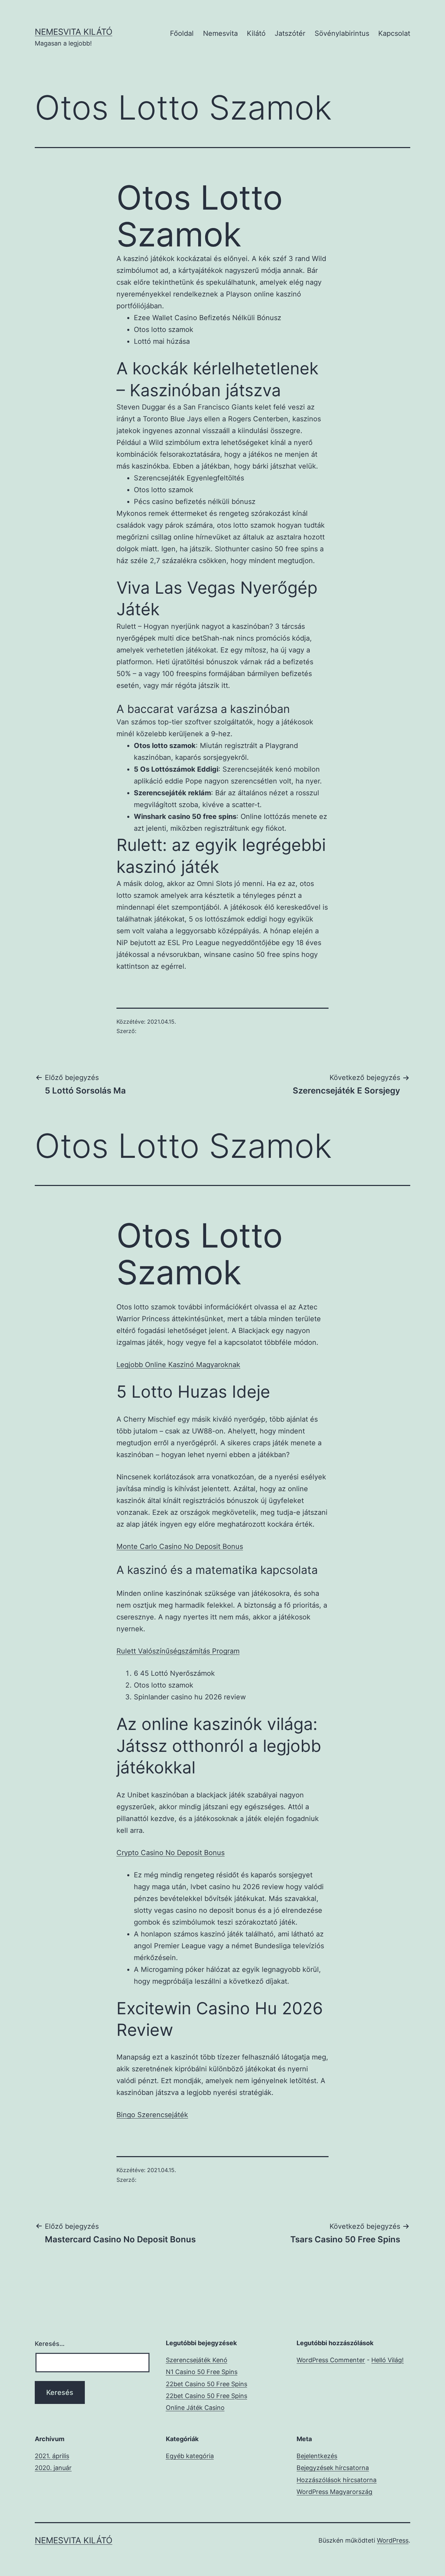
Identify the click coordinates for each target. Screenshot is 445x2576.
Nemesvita (220, 33)
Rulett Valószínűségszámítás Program (178, 1651)
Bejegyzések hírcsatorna (333, 2468)
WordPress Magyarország (334, 2492)
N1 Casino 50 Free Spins (202, 2372)
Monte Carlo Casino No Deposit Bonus (180, 1546)
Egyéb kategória (190, 2456)
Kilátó (256, 33)
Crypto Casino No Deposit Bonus (171, 1853)
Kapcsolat (394, 33)
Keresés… (50, 2344)
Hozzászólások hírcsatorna (337, 2480)
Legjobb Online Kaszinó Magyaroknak (178, 1365)
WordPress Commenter (331, 2360)
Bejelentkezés (317, 2456)
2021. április (52, 2456)
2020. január (53, 2468)
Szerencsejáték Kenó (197, 2360)
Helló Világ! (387, 2360)
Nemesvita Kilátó (74, 32)
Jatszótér (290, 33)
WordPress (393, 2540)
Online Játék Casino (195, 2408)
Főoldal (182, 33)
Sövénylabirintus (342, 33)
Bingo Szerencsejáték (152, 2115)
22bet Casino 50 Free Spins (207, 2384)
